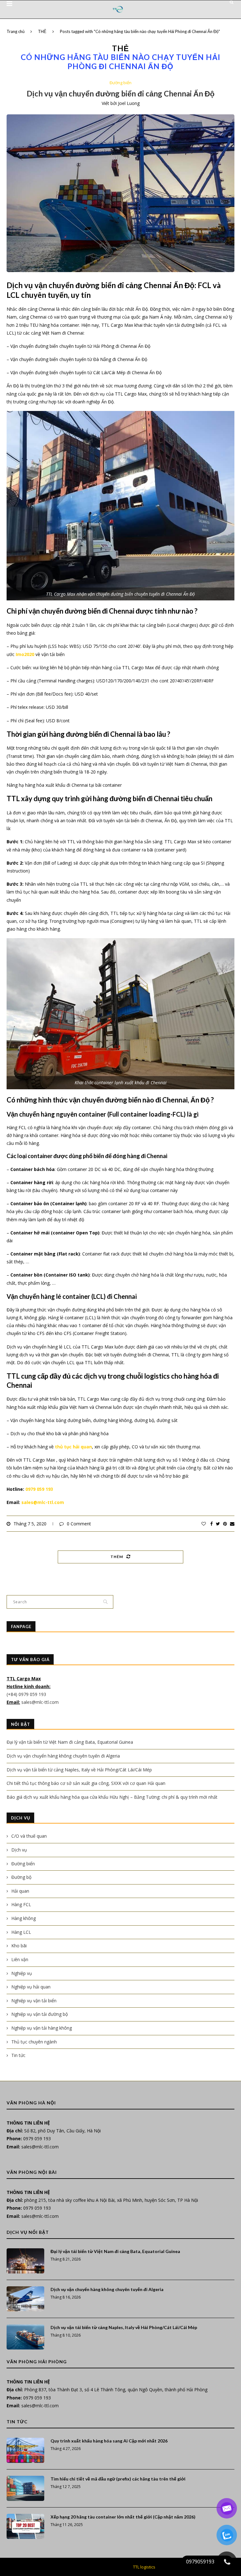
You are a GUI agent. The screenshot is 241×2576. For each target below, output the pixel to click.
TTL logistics (144, 2567)
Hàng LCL (21, 1932)
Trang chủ (16, 31)
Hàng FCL (21, 1904)
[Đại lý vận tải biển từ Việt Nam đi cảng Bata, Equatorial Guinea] (25, 2261)
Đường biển (120, 83)
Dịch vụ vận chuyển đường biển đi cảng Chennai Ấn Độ (121, 93)
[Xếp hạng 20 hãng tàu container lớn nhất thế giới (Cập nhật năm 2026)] (25, 2526)
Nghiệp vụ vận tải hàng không (42, 2028)
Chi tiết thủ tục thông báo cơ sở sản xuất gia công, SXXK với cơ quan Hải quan (86, 1783)
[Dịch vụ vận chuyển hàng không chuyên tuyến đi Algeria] (25, 2299)
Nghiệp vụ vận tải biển (34, 2001)
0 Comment (79, 1524)
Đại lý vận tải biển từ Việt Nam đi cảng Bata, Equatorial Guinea (70, 1742)
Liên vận (20, 1959)
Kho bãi (19, 1946)
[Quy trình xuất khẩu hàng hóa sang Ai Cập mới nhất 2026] (25, 2450)
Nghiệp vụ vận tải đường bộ (40, 2014)
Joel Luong (129, 103)
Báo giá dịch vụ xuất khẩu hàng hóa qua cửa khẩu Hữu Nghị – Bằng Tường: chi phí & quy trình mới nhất (112, 1797)
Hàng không (24, 1918)
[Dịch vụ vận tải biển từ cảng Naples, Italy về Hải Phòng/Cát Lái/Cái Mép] (25, 2337)
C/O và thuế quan (29, 1836)
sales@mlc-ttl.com (43, 1502)
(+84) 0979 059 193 (27, 1694)
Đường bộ (21, 1877)
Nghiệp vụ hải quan (31, 1987)
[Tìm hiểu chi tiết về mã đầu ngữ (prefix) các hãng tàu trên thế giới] (25, 2488)
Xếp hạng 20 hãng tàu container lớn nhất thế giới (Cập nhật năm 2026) (123, 2517)
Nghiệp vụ (22, 1973)
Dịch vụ (19, 1850)
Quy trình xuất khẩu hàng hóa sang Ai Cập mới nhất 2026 (109, 2441)
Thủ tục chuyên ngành (34, 2042)
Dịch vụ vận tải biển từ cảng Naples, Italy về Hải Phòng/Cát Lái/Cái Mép (79, 1770)
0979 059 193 (39, 1489)
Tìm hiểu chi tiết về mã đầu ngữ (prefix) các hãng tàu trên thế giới (118, 2479)
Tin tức (18, 2055)
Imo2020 (25, 654)
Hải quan (20, 1891)
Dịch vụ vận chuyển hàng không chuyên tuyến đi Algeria (63, 1756)
